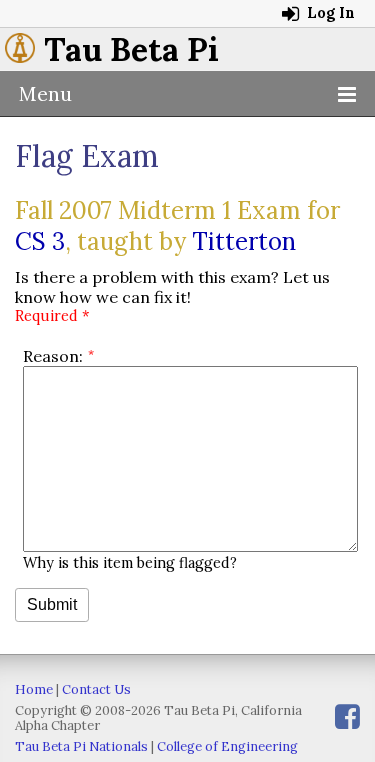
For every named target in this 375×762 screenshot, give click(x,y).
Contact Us (96, 689)
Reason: (53, 356)
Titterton (244, 241)
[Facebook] (347, 716)
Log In (329, 13)
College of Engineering (227, 746)
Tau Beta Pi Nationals (81, 746)
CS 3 (40, 241)
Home (34, 689)
